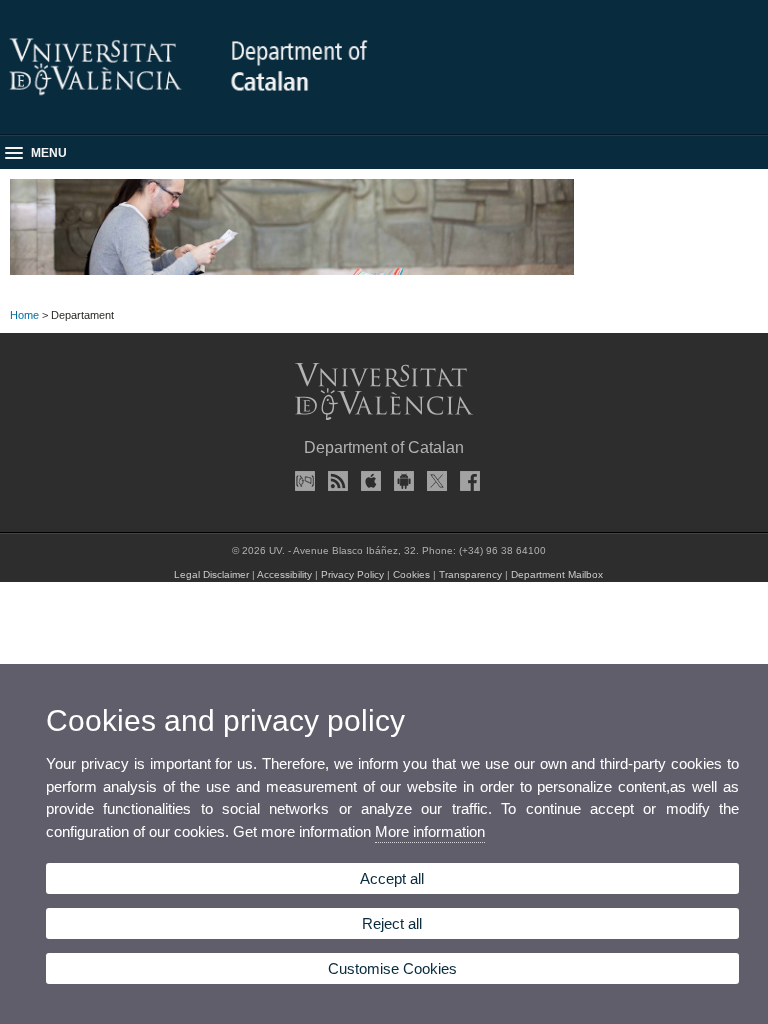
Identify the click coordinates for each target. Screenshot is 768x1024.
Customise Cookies (392, 968)
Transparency (470, 574)
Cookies (411, 574)
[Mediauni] (302, 481)
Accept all (392, 878)
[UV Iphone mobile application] (368, 481)
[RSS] (335, 481)
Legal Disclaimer (211, 574)
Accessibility (284, 574)
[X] (434, 481)
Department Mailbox (557, 574)
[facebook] (467, 481)
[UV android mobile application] (401, 481)
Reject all (392, 923)
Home (24, 315)
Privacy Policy (352, 574)
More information (430, 831)
